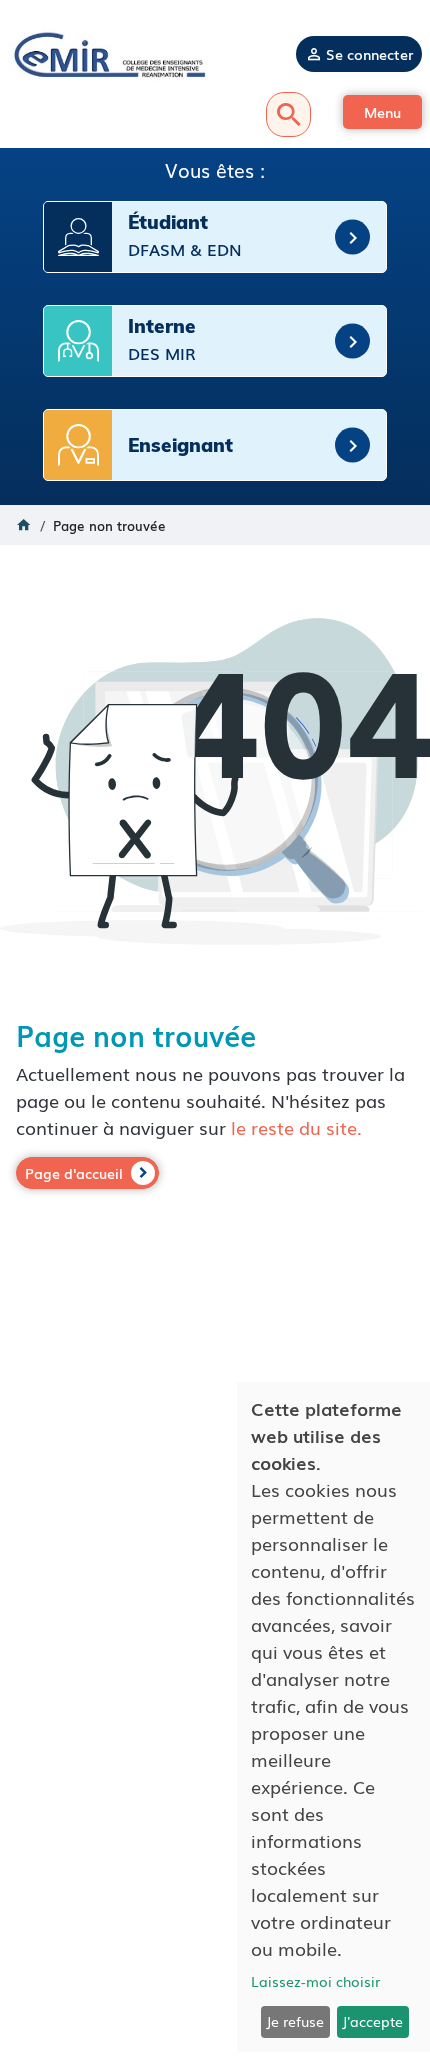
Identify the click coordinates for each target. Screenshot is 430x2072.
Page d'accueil (74, 1173)
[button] (382, 112)
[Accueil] (107, 54)
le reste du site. (296, 1127)
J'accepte (372, 2021)
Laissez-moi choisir (315, 1981)
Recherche (288, 114)
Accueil (24, 525)
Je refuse (295, 2021)
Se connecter (369, 54)
